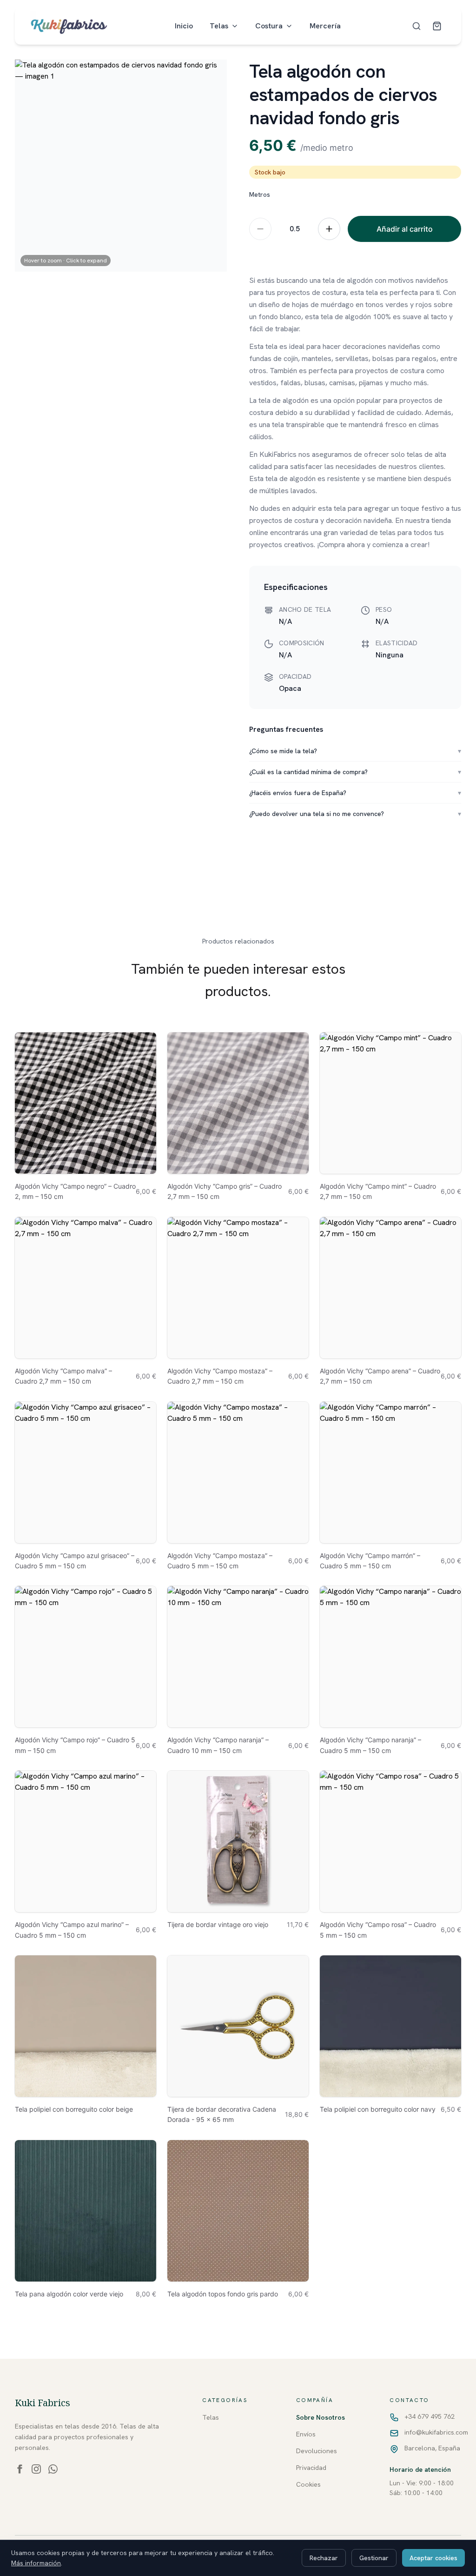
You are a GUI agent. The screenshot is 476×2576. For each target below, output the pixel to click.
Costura (269, 26)
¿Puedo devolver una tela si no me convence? (355, 814)
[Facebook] (20, 2469)
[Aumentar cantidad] (329, 229)
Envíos (306, 2434)
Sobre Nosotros (321, 2417)
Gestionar (374, 2558)
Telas (219, 26)
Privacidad (311, 2468)
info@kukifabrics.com (436, 2432)
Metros (260, 194)
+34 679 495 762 (430, 2416)
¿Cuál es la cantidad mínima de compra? (355, 772)
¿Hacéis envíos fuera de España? (355, 793)
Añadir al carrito (405, 229)
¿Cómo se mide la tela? (355, 751)
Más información (36, 2563)
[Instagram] (36, 2469)
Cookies (308, 2484)
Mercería (325, 26)
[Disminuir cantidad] (260, 229)
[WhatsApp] (53, 2469)
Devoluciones (317, 2451)
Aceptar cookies (433, 2558)
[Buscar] (416, 26)
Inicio (184, 26)
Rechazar (324, 2558)
